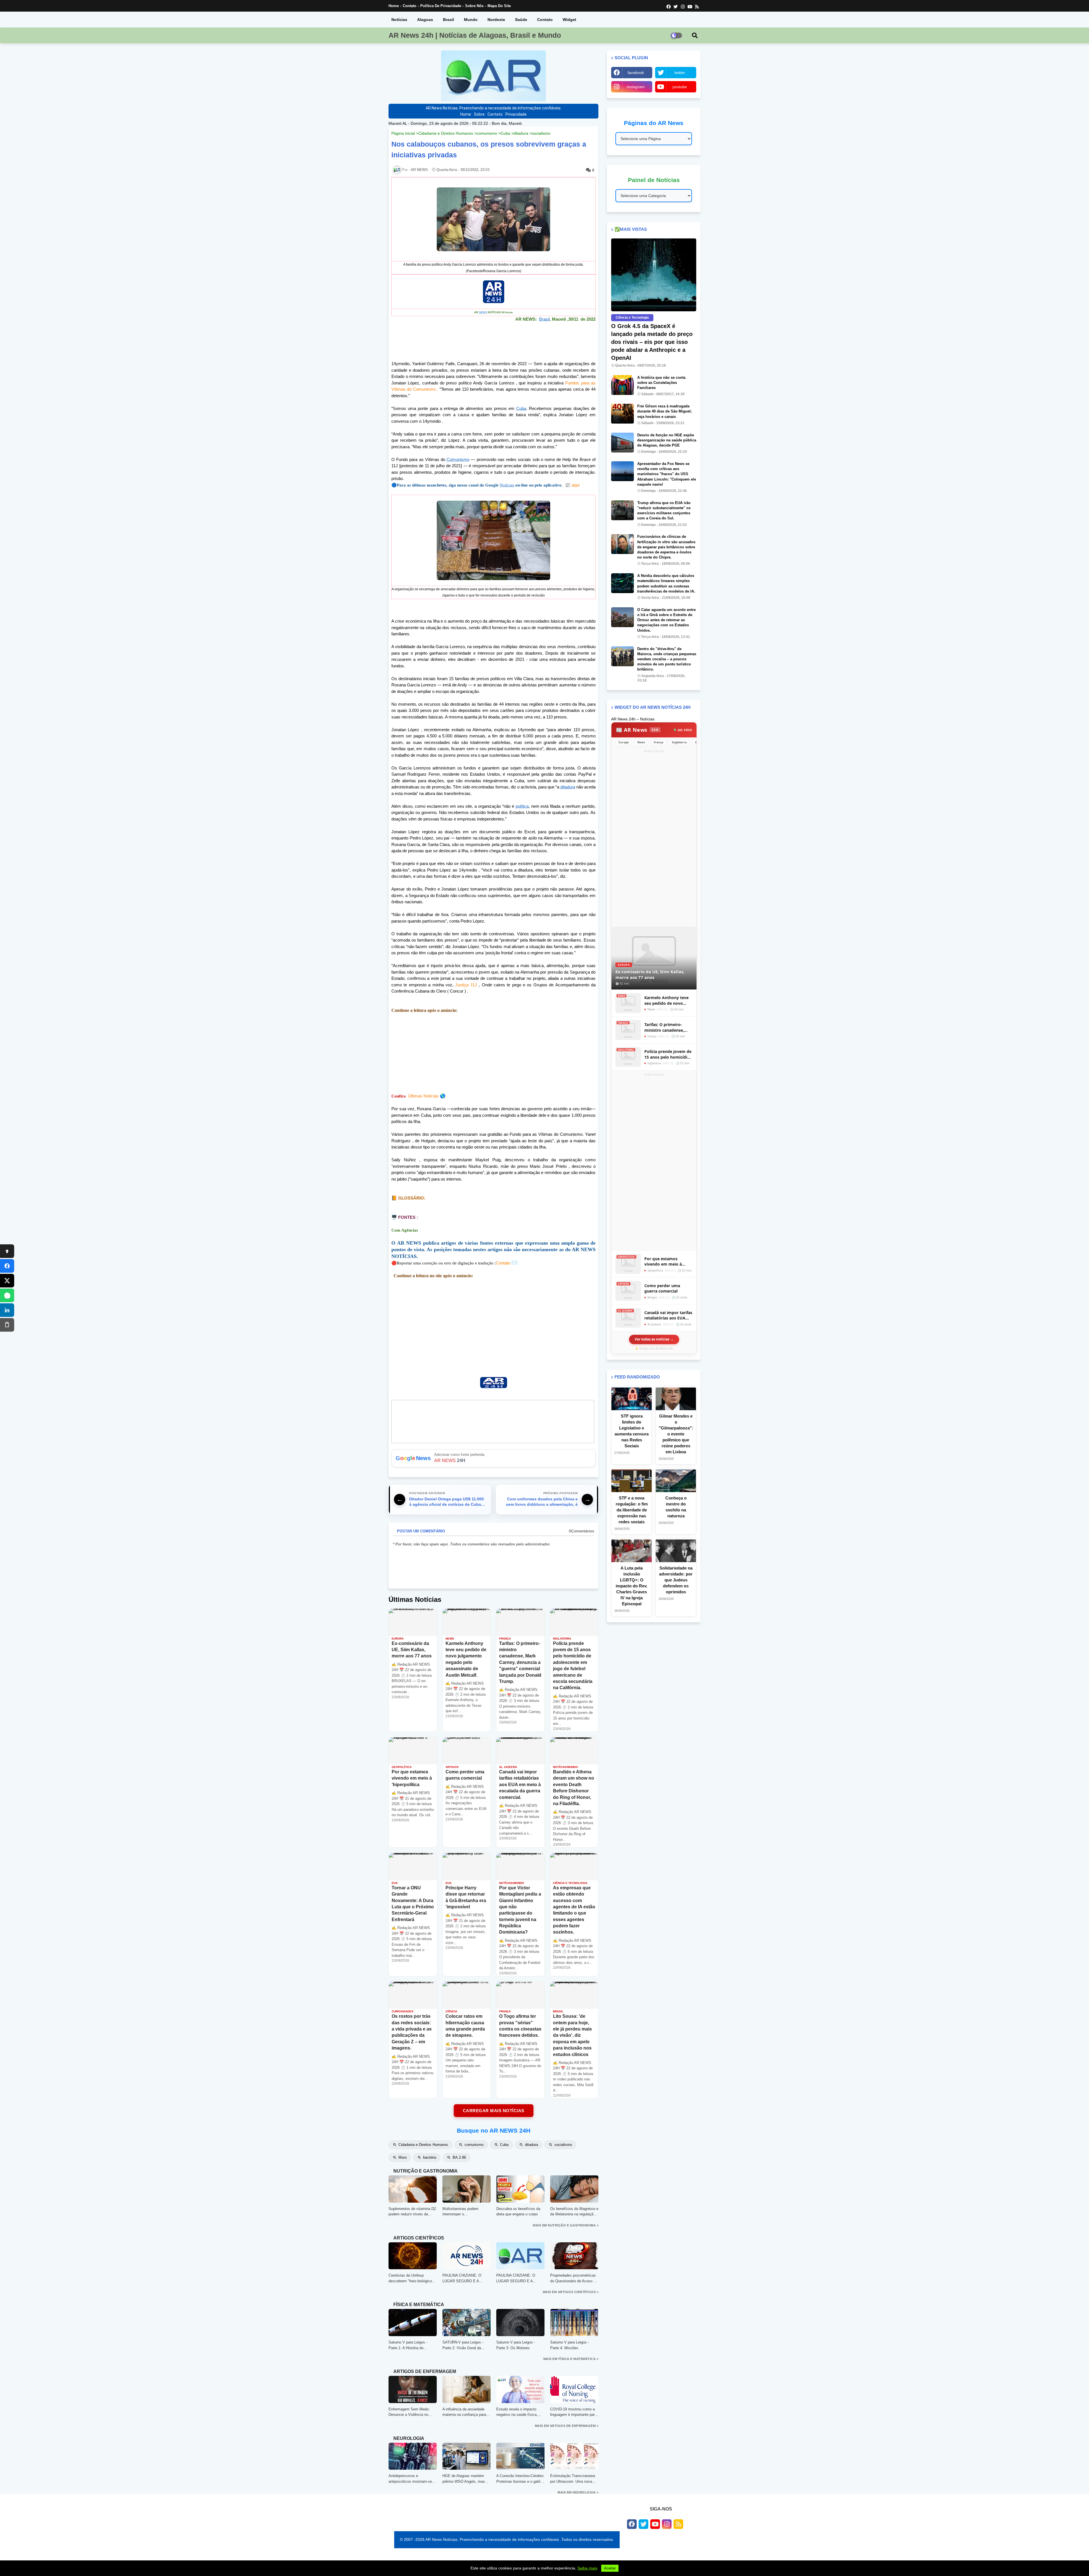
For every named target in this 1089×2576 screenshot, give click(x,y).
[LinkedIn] (7, 1310)
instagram (636, 87)
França (659, 742)
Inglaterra (679, 742)
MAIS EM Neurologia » (578, 2492)
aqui (572, 485)
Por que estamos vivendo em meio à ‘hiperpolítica (663, 1261)
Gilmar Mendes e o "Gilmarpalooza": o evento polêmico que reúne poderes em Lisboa (676, 1434)
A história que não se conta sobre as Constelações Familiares (661, 383)
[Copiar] (7, 1325)
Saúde (521, 20)
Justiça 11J (466, 985)
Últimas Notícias (423, 1096)
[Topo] (7, 1251)
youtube (680, 87)
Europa (624, 742)
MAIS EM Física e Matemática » (571, 2359)
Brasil (449, 20)
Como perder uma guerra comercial (662, 1288)
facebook (636, 73)
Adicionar (493, 1458)
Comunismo (458, 459)
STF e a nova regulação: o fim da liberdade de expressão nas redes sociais (632, 1510)
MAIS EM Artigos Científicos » (571, 2292)
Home (394, 6)
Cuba (505, 133)
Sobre (479, 114)
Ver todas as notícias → (654, 1339)
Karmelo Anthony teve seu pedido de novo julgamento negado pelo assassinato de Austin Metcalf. (668, 1000)
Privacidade (516, 114)
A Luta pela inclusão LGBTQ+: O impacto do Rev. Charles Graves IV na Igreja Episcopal (632, 1586)
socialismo (541, 133)
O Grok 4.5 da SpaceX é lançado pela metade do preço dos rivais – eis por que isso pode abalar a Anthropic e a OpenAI (652, 342)
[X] (7, 1281)
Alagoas (425, 20)
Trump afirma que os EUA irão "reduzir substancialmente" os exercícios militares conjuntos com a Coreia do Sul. (664, 511)
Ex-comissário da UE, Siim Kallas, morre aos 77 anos (650, 974)
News (641, 742)
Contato (410, 6)
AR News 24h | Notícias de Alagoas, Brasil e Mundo (475, 35)
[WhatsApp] (7, 1295)
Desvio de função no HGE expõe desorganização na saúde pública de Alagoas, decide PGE (667, 440)
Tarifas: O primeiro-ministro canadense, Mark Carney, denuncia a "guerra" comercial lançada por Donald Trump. (668, 1027)
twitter (680, 73)
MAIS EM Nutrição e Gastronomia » (566, 2225)
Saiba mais (587, 2568)
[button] (695, 35)
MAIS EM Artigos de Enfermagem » (567, 2426)
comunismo (487, 133)
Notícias (399, 20)
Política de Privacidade (441, 6)
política (522, 806)
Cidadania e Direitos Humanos (446, 133)
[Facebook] (7, 1266)
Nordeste (496, 20)
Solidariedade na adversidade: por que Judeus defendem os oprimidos (676, 1580)
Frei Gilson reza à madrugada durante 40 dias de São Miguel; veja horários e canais (664, 411)
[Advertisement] (493, 1053)
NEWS (483, 312)
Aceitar (610, 2568)
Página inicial (403, 133)
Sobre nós (474, 6)
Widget (569, 20)
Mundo (471, 20)
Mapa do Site (499, 6)
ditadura (521, 133)
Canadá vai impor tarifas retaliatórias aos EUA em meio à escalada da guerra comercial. (668, 1315)
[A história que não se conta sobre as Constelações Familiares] (622, 385)
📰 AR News (637, 730)
